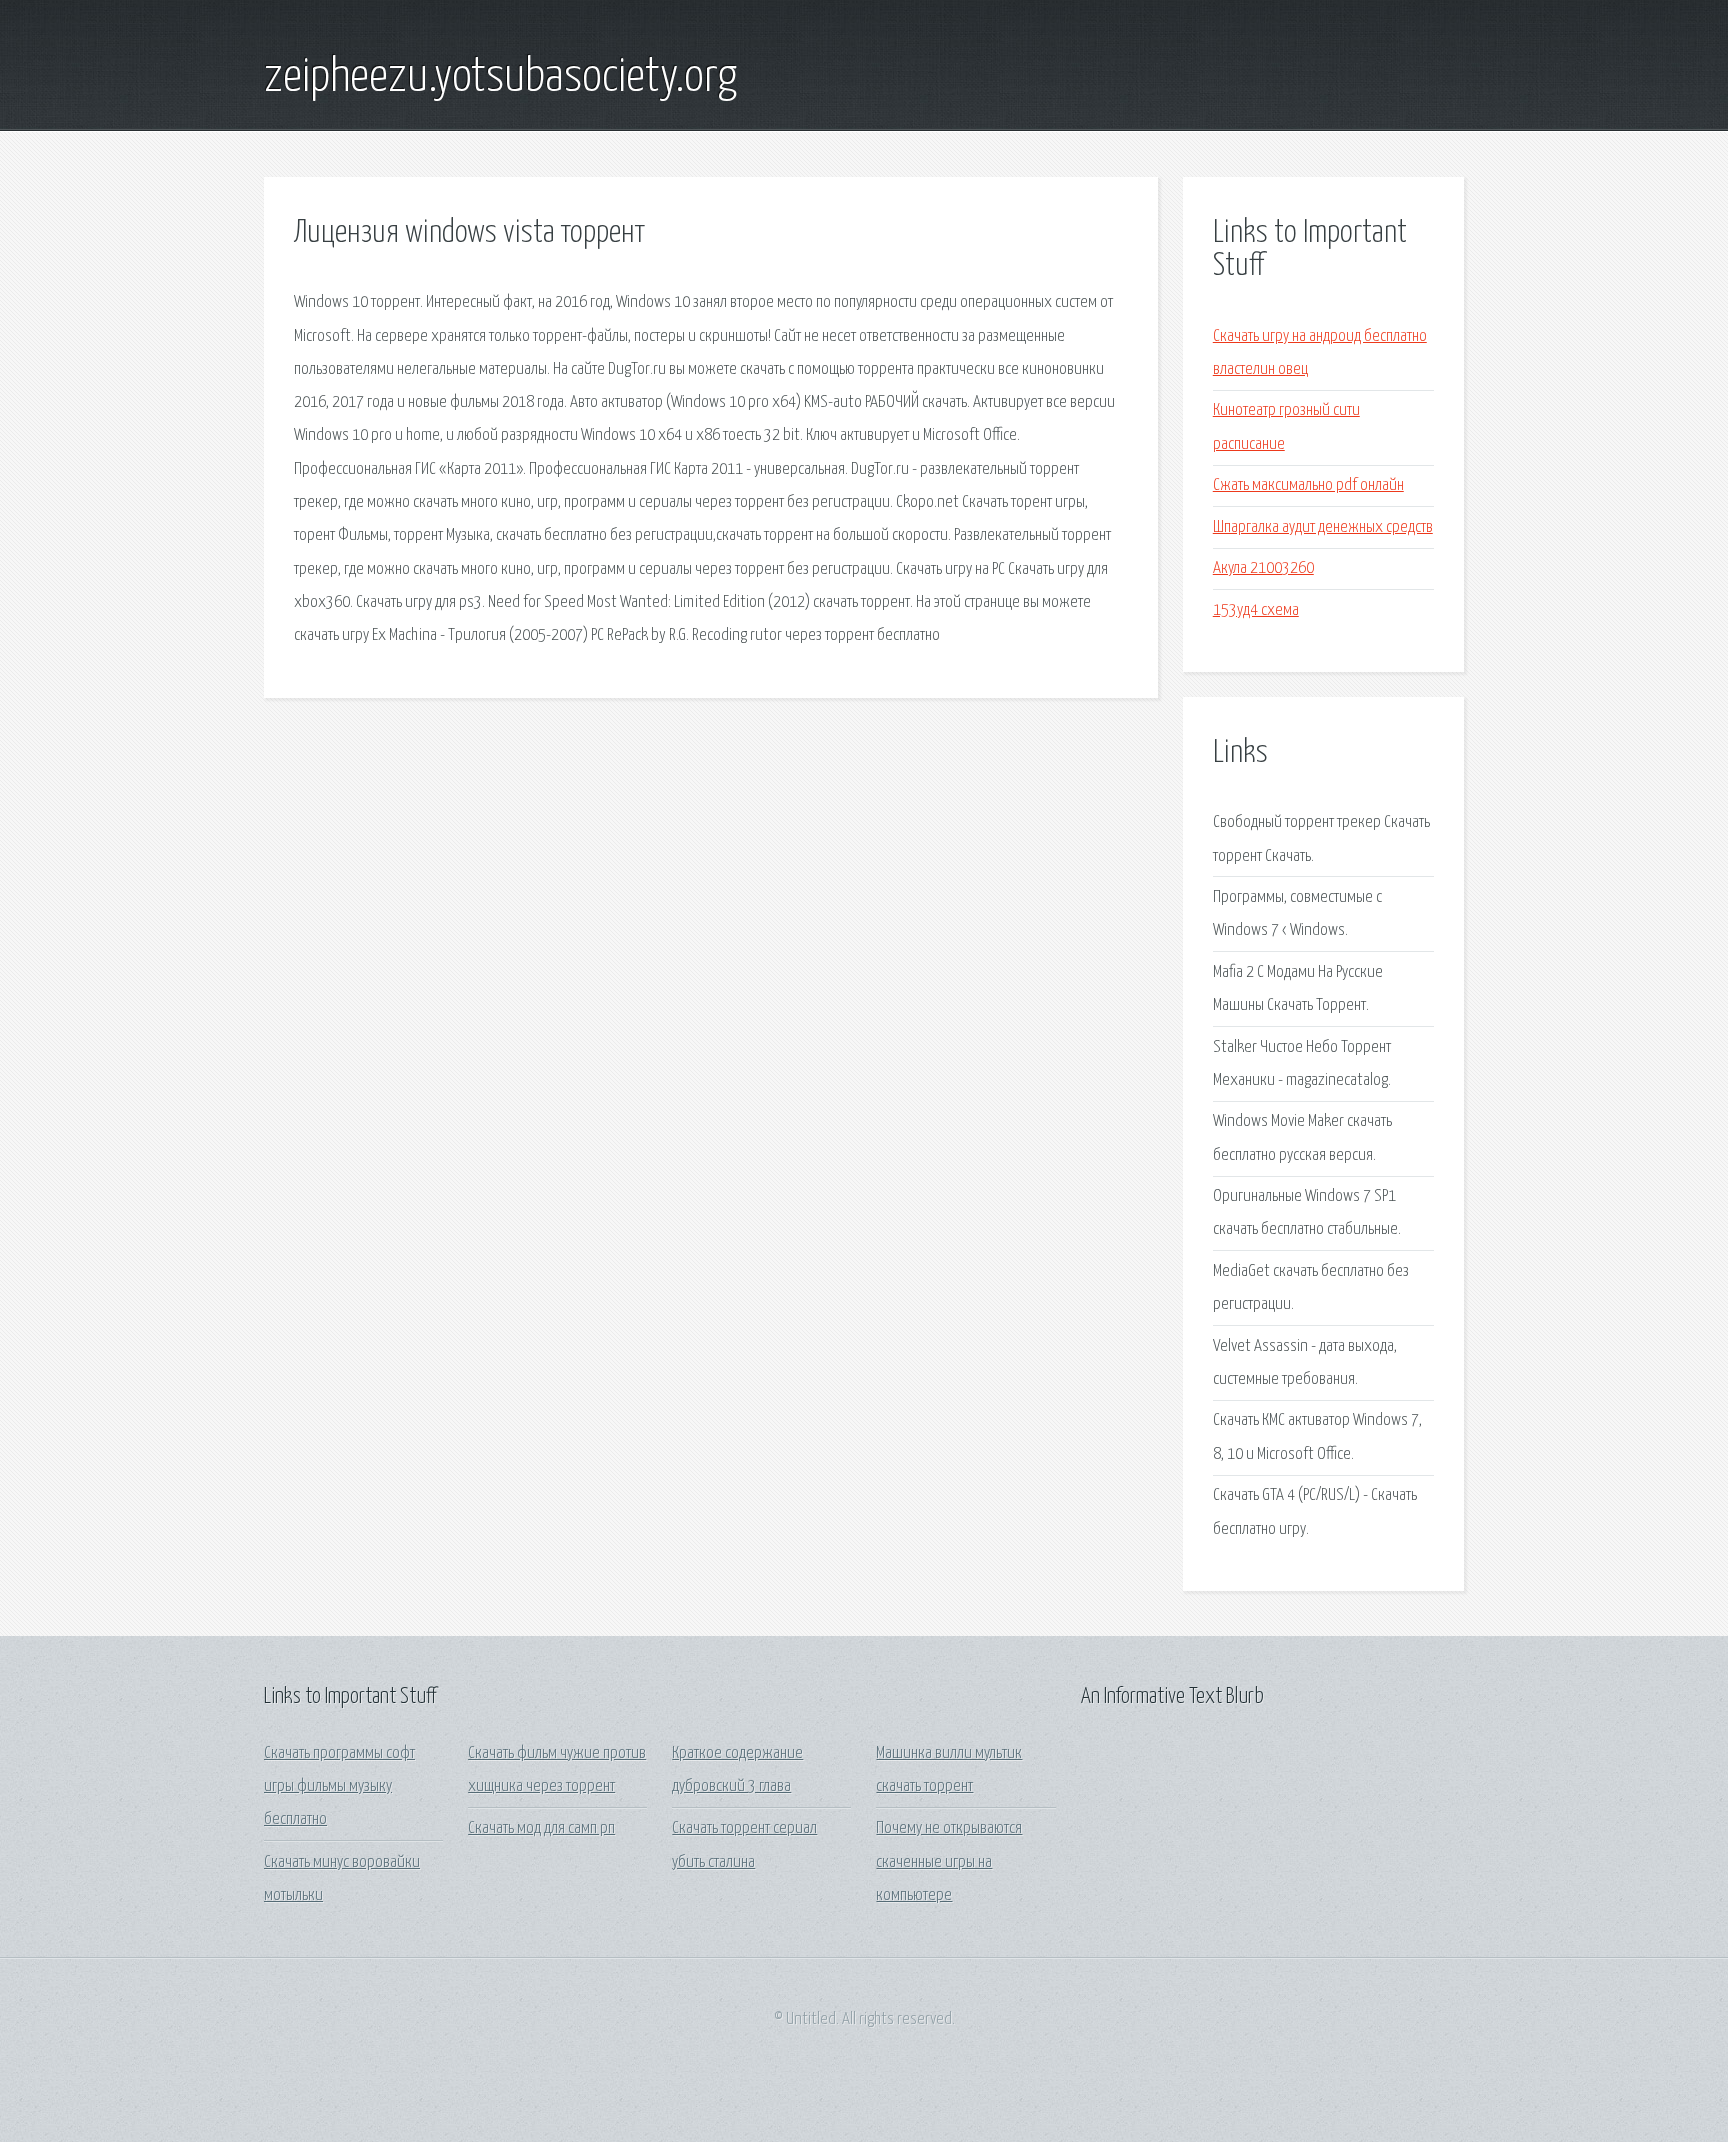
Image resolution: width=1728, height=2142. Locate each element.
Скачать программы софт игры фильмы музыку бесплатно (339, 1787)
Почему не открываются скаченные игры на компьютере (949, 1862)
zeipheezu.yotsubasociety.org (500, 78)
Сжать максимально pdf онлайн (1308, 485)
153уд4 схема (1256, 610)
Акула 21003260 (1263, 568)
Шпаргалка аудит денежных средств (1323, 527)
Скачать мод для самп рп (541, 1828)
